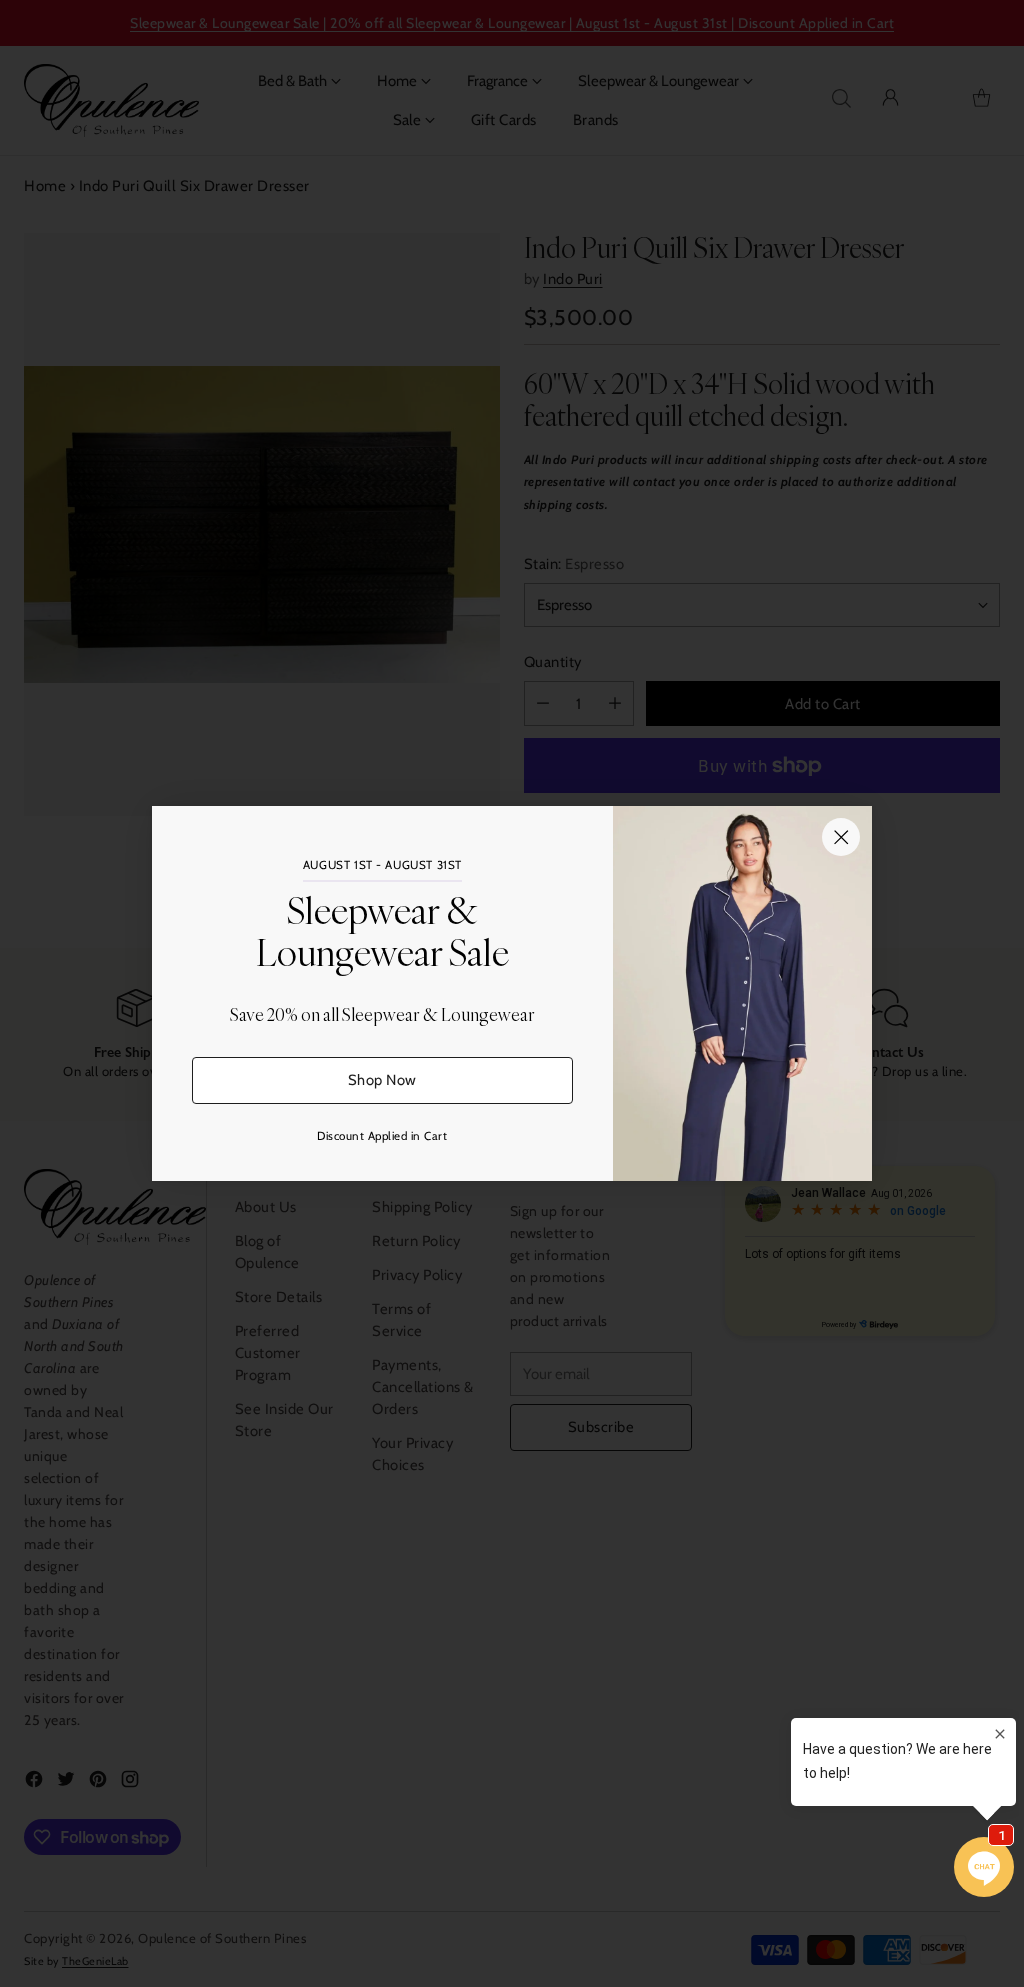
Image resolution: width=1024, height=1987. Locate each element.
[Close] (841, 837)
